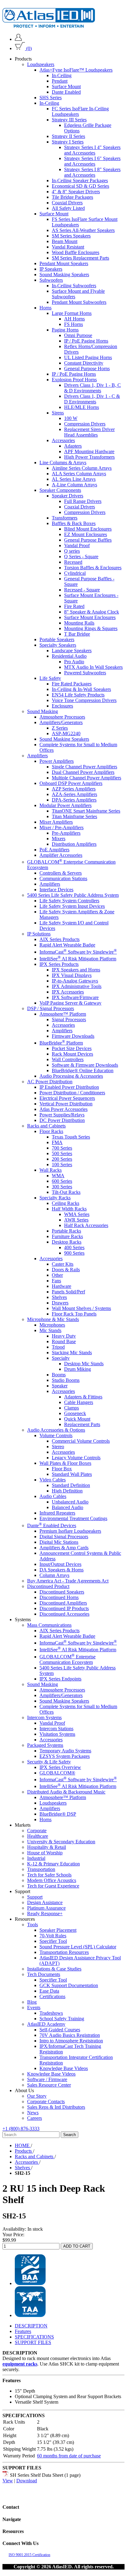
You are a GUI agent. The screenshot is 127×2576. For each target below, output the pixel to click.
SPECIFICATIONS (34, 2337)
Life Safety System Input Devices (72, 906)
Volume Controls (56, 1435)
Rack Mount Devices (72, 1054)
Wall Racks (51, 1170)
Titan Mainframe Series (74, 816)
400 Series (74, 1247)
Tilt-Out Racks (66, 1192)
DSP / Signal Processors (51, 1008)
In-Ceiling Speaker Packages (80, 180)
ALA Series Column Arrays (79, 474)
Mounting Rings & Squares (91, 628)
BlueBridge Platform (61, 1043)
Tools (33, 1925)
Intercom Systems (44, 1717)
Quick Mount (77, 1419)
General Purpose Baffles (88, 540)
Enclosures (62, 706)
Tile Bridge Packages (72, 197)
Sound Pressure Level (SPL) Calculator (78, 1947)
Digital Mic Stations (59, 1542)
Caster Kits (63, 1264)
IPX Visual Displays (72, 975)
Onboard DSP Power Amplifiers (71, 783)
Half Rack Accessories (86, 1225)
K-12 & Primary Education (53, 1864)
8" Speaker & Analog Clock (92, 612)
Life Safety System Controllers (69, 901)
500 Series (62, 1153)
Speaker (60, 1386)
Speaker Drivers (68, 496)
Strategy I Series (68, 142)
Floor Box (62, 1469)
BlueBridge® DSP (58, 1814)
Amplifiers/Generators (61, 722)
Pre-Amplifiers (66, 833)
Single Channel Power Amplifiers (84, 767)
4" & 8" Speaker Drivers (76, 192)
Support (35, 1897)
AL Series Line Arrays (74, 479)
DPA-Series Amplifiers (74, 800)
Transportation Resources (64, 1952)
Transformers (65, 518)
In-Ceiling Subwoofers (74, 286)
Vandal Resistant (68, 247)
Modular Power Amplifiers (66, 805)
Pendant (60, 81)
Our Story (37, 2096)
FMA (57, 1142)
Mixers (59, 839)
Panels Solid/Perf (68, 1292)
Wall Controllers (68, 1059)
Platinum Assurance (46, 1908)
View (8, 2481)
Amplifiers (37, 756)
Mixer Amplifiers (56, 822)
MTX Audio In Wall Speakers (93, 667)
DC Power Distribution (62, 1120)
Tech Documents (44, 1974)
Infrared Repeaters (57, 1513)
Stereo (58, 1447)
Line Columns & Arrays (63, 463)
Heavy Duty (64, 1336)
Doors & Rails (66, 1270)
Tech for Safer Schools (49, 1875)
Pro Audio (74, 662)
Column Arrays (54, 1575)
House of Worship (45, 1853)
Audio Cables (53, 1496)
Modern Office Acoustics (52, 1880)
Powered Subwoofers (85, 673)
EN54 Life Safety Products (78, 695)
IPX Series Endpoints (60, 1679)
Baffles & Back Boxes (74, 523)
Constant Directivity (84, 363)
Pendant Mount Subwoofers (79, 302)
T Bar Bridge (77, 634)
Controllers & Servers (61, 873)
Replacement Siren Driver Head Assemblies (89, 432)
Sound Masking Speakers (64, 274)
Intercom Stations (56, 1729)
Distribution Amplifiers (74, 844)
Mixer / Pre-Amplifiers (61, 827)
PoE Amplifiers (54, 850)
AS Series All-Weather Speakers (83, 230)
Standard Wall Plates (72, 1474)
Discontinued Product (48, 1586)
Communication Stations (63, 878)
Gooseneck (75, 1413)
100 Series (62, 1164)
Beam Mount (65, 241)
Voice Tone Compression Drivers (84, 700)
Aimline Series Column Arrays (82, 468)
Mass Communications (49, 1625)
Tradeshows (51, 2013)
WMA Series (77, 1214)
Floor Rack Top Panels (74, 1314)
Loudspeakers (41, 64)
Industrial (36, 1858)
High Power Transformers (89, 457)
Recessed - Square (82, 590)
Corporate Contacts (46, 2102)
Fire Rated (74, 606)
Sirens (58, 413)
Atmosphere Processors (62, 717)
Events (34, 2007)
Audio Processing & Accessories (71, 1076)
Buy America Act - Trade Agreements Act (68, 1581)
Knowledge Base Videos (64, 2068)
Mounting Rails (79, 623)
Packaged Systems (45, 1745)
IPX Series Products (59, 964)
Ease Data (49, 1991)
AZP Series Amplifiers (74, 789)
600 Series (62, 1181)
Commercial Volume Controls (81, 1441)
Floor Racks (51, 1131)
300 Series (62, 1187)
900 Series (74, 1253)
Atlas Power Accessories (63, 1109)
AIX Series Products (59, 939)
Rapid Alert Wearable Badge (67, 945)
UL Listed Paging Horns (88, 357)
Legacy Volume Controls (76, 1458)
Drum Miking (78, 1369)
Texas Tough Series (71, 1137)
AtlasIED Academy (46, 2024)
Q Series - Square (81, 557)
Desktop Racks (67, 1242)
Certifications (52, 1996)
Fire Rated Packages (72, 684)
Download (27, 2481)
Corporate (37, 1831)
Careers (35, 2118)
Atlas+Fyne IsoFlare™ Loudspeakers (76, 70)
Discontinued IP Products (64, 1608)
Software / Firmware (47, 2079)
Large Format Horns (72, 313)
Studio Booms (66, 1380)
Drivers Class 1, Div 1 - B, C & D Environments (92, 388)
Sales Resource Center (49, 2085)
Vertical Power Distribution (66, 1104)
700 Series (62, 1148)
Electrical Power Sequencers (67, 1098)
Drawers (60, 1303)
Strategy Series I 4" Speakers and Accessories (92, 150)
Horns (45, 308)
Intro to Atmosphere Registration (71, 2041)
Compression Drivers (85, 424)
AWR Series (76, 1220)
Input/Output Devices (60, 1564)
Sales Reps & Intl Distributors (56, 2107)
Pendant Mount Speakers (64, 263)
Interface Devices (56, 890)
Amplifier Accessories (61, 855)
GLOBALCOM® (57, 1773)
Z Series (60, 728)
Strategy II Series (68, 136)
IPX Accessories (68, 992)
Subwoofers (51, 280)
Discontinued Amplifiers (63, 1603)
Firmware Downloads (73, 1036)
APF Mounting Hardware (89, 451)
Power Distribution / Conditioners (72, 1093)
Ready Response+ (45, 1913)
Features (23, 2331)
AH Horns (74, 319)
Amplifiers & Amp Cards (64, 1548)
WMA (58, 1176)
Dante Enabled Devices (52, 1525)
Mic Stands (50, 1330)
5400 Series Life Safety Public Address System (73, 895)
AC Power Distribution (50, 1082)
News (33, 2113)
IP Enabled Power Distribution (69, 1087)
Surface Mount (66, 86)
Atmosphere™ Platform (63, 1014)
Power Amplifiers (57, 761)
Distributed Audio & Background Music (66, 1792)
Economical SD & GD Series (80, 186)
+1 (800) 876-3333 (21, 2129)
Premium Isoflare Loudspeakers (70, 1531)
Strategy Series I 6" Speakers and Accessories (92, 161)
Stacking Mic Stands (72, 1353)
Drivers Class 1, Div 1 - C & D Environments (92, 399)
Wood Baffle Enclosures (76, 252)
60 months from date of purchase (69, 2456)
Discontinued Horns (59, 1597)
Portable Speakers (57, 639)
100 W (71, 418)
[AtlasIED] (49, 26)
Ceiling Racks (66, 1203)
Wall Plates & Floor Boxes (65, 1463)
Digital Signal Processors (64, 1537)
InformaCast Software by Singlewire (78, 952)
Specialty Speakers (58, 645)
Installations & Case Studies (54, 1969)
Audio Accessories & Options (56, 1430)
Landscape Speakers (72, 651)
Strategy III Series (69, 120)
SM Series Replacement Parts (80, 258)
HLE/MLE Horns (82, 407)
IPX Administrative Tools (77, 986)
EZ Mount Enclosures (86, 534)
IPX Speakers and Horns (76, 970)
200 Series (62, 1159)
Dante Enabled (66, 92)
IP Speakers (51, 269)
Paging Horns (65, 330)
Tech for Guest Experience (53, 1886)
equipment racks (20, 2364)
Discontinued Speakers (62, 1592)
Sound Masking (43, 711)
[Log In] (18, 39)
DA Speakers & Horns (61, 1570)
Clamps (72, 1408)
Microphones (52, 1325)
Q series (72, 551)
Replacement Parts (82, 1424)
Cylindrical (75, 573)
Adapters (73, 446)
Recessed (73, 562)
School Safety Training (62, 2019)
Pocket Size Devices (72, 1048)
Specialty (61, 1358)
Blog (32, 2002)
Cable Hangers (79, 1402)
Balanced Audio (68, 1507)
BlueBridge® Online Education (83, 1070)
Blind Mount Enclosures (88, 529)
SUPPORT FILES (33, 2342)
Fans (56, 1281)
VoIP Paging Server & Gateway (70, 1003)
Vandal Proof (77, 545)
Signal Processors (69, 1019)
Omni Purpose (78, 335)
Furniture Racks (67, 1236)
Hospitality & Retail (47, 1847)
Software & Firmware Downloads (85, 1065)
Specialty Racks (55, 1198)
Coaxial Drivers (67, 203)
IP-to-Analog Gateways (75, 981)
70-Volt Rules (53, 1936)
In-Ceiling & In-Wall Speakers (81, 689)
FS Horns (74, 324)
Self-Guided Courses (60, 2030)
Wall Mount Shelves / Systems (81, 1308)
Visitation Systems (57, 1734)
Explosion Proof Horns (74, 380)
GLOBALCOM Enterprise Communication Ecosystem (68, 1659)
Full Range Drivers (83, 501)
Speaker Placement (58, 1930)
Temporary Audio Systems (65, 1751)
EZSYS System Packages (65, 1756)
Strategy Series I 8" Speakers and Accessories (92, 172)
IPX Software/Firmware (75, 997)
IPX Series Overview (60, 1767)
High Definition (67, 1491)
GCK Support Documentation (69, 1985)
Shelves (59, 1297)
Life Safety (50, 678)
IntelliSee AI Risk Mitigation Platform (78, 959)
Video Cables (53, 1480)
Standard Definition (71, 1485)
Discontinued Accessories (64, 1614)
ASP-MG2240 (66, 733)
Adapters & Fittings (83, 1397)
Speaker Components (60, 490)
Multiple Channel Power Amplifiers (86, 778)
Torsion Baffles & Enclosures (93, 568)
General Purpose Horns (87, 369)
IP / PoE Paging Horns (86, 341)
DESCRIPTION (31, 2326)
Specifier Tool (53, 1941)
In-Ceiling (62, 75)
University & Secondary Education (61, 1842)
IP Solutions (39, 934)
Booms (59, 1375)
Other (57, 1275)
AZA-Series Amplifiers (74, 794)
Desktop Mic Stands (84, 1364)
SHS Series (51, 98)
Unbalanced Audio (70, 1502)
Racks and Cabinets (46, 1126)
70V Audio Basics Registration (70, 2035)
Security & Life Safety (49, 1762)
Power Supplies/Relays (62, 1115)
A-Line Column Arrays (74, 485)
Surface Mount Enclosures (90, 617)
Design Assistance (45, 1902)
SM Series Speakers (71, 236)
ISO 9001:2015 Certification (29, 2555)
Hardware (61, 1286)
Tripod (58, 1347)
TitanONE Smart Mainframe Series (86, 811)
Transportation (41, 1869)
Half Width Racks (69, 1209)
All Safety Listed (68, 208)
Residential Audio (69, 656)
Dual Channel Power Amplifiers (83, 772)
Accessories (63, 440)
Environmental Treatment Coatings (73, 1518)
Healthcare (38, 1836)
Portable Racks (66, 1231)
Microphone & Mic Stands (53, 1319)
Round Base (64, 1341)
